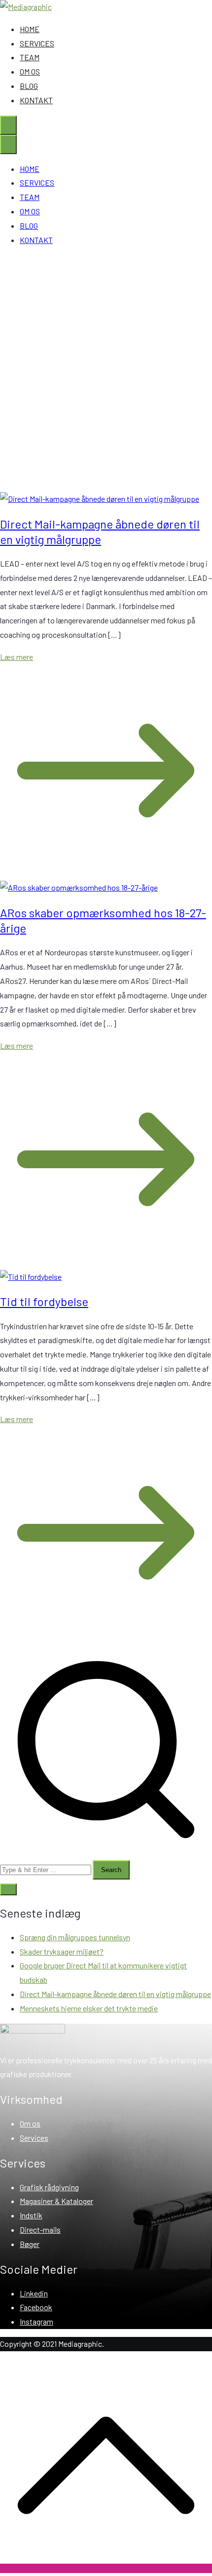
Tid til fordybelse (44, 1301)
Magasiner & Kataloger (56, 2201)
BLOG (29, 86)
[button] (8, 1889)
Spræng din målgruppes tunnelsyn (75, 1937)
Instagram (36, 2321)
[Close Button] (8, 144)
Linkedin (34, 2293)
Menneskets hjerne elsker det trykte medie (89, 2008)
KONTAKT (36, 100)
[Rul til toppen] (106, 2568)
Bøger (30, 2244)
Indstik (31, 2215)
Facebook (36, 2307)
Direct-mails (40, 2229)
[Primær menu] (8, 125)
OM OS (30, 71)
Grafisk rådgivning (49, 2187)
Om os (30, 2123)
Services (34, 2138)
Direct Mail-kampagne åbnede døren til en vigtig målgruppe (115, 1994)
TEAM (30, 57)
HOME (30, 29)
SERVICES (37, 43)
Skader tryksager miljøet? (62, 1951)
